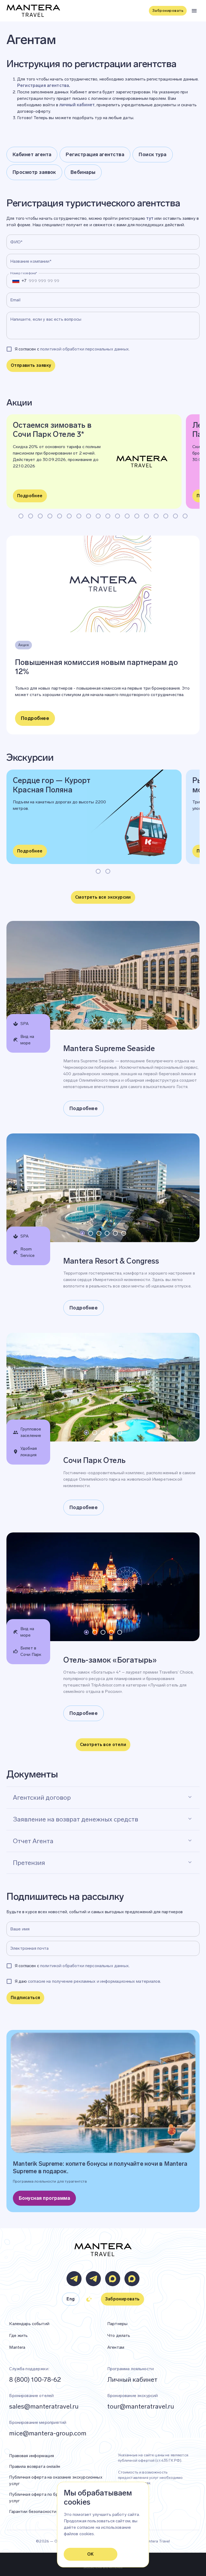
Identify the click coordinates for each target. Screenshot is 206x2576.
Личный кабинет (132, 2379)
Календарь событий (29, 2324)
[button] (103, 1796)
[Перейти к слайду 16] (166, 516)
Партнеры (117, 2324)
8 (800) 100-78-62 (35, 2379)
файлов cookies (79, 2534)
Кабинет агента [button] (32, 155)
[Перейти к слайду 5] (60, 516)
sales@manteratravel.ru (44, 2406)
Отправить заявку (31, 365)
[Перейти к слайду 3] (40, 516)
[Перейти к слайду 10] (108, 516)
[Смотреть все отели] (103, 1753)
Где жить (18, 2335)
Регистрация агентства (43, 85)
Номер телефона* (24, 273)
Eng (71, 2299)
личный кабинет (77, 105)
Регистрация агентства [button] (95, 155)
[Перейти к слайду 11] (117, 516)
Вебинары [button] (83, 172)
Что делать (119, 2335)
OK (91, 2554)
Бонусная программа (44, 2198)
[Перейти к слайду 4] (50, 516)
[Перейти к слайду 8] (89, 516)
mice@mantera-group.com (48, 2433)
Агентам (116, 2347)
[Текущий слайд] (21, 516)
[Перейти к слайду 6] (69, 516)
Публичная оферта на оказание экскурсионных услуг (56, 2480)
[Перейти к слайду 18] (185, 516)
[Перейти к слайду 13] (137, 516)
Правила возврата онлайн (34, 2466)
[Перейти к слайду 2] (31, 516)
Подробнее (30, 496)
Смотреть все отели (103, 1745)
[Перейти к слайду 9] (98, 516)
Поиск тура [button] (153, 155)
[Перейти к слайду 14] (146, 516)
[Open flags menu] (16, 281)
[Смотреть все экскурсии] (103, 905)
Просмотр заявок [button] (34, 172)
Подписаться (25, 1998)
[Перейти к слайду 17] (175, 516)
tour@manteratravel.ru (141, 2406)
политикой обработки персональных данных (84, 349)
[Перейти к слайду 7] (79, 516)
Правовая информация (32, 2456)
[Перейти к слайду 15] (156, 516)
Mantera (17, 2347)
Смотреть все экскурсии (103, 897)
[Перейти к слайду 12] (127, 516)
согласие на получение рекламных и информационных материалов (94, 1981)
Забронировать (168, 11)
